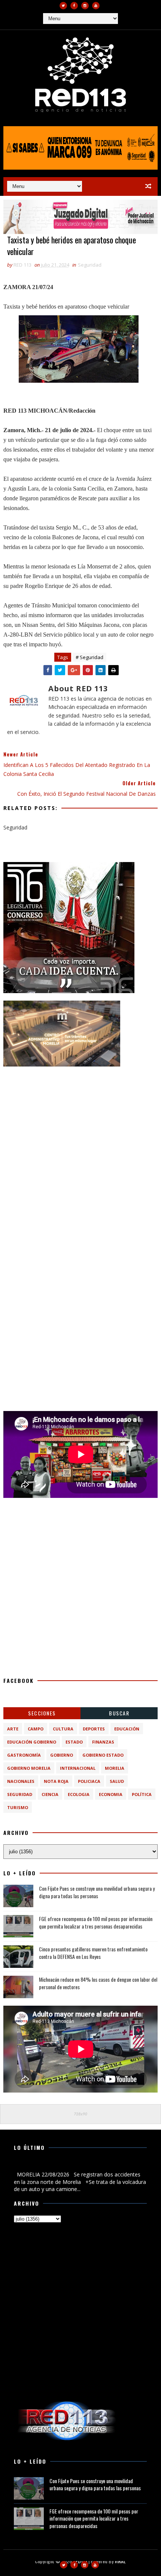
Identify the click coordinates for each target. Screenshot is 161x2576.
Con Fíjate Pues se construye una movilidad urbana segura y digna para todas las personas (97, 1892)
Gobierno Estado (103, 1755)
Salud (117, 1781)
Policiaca (89, 1781)
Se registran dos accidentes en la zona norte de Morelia (80, 2166)
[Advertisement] (80, 1155)
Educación (127, 1729)
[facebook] (74, 6)
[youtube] (96, 6)
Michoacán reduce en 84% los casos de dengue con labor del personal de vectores (98, 1983)
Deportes (94, 1729)
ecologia (79, 1794)
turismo (18, 1807)
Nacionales (21, 1781)
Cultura (63, 1729)
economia (111, 1794)
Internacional (78, 1768)
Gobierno (62, 1755)
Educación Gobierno (32, 1742)
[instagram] (85, 6)
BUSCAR (119, 1713)
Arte (13, 1729)
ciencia (50, 1794)
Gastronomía (24, 1755)
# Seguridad (89, 657)
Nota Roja (56, 1781)
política (142, 1794)
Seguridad (90, 265)
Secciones (42, 1713)
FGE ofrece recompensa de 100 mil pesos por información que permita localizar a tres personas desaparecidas (96, 1922)
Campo (36, 1729)
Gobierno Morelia (29, 1768)
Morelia (115, 1768)
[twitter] (63, 6)
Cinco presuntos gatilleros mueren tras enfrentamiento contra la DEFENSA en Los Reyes (93, 1953)
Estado (74, 1742)
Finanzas (103, 1742)
